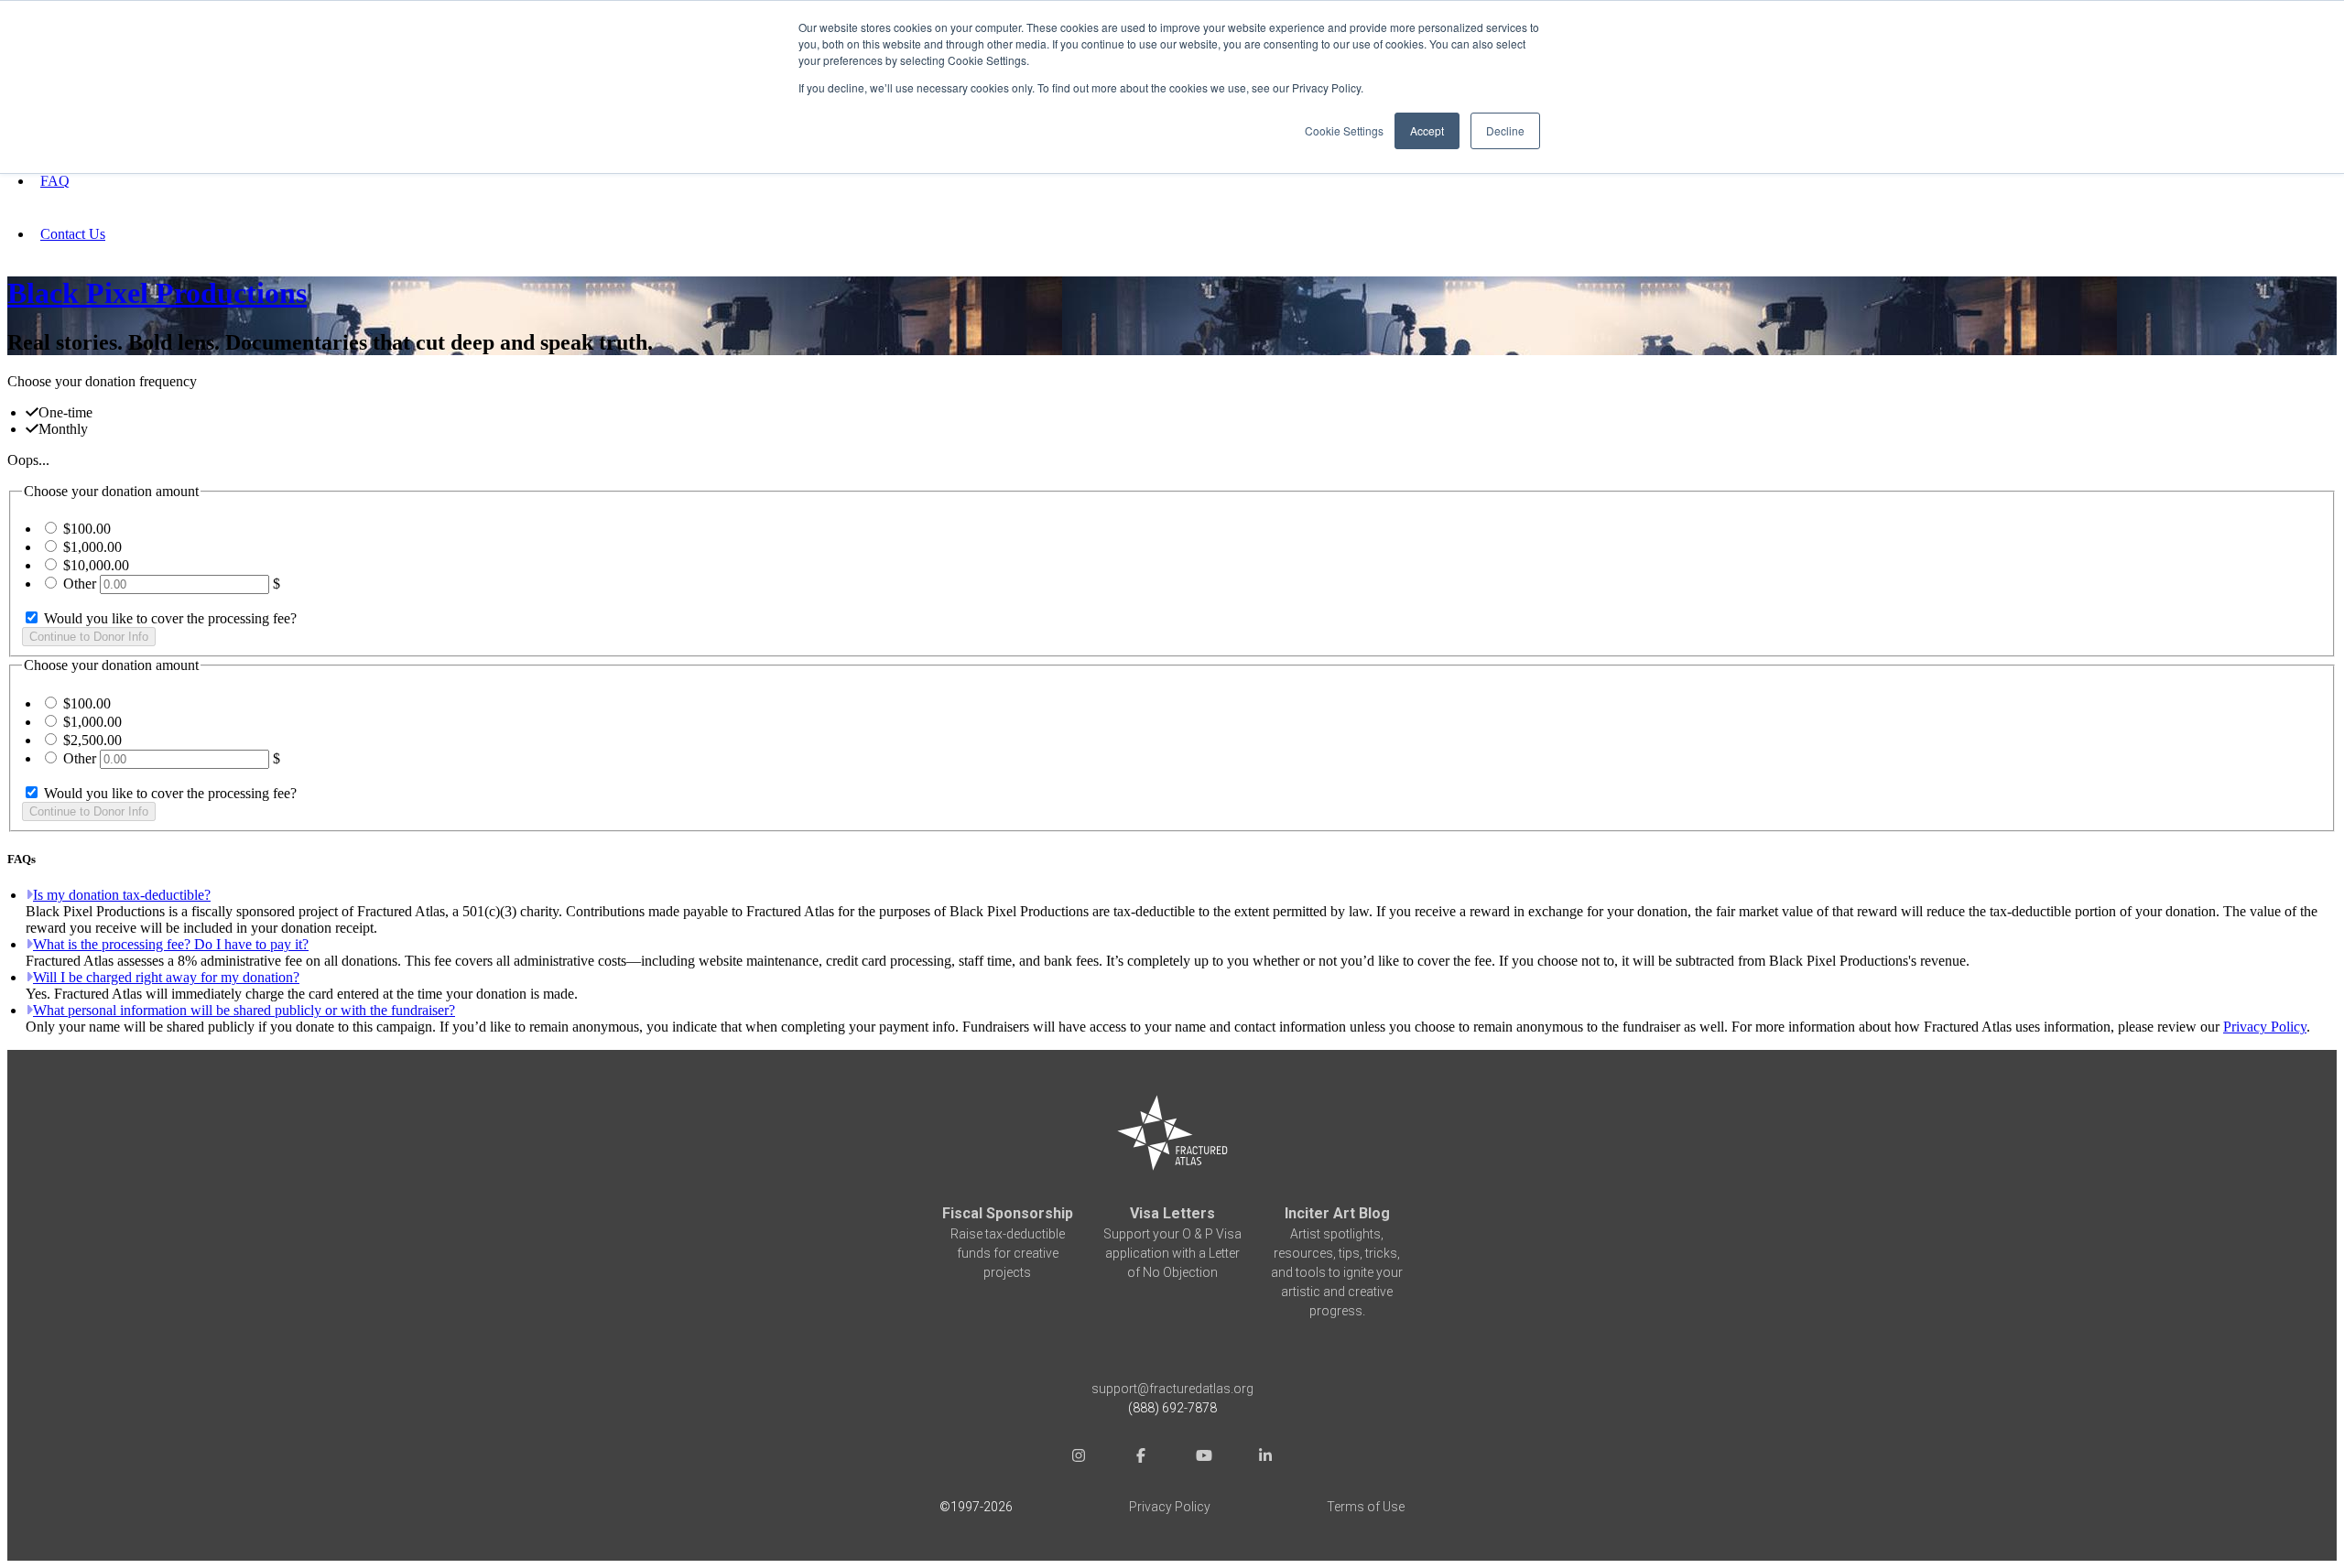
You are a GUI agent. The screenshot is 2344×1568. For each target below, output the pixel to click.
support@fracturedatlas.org (1172, 1389)
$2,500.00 (92, 740)
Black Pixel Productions (157, 293)
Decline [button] (1505, 130)
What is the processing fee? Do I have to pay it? (171, 944)
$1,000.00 (92, 547)
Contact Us (73, 234)
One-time (65, 412)
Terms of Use (1366, 1507)
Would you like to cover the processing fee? (168, 618)
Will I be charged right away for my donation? (166, 977)
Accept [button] (1427, 130)
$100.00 (87, 529)
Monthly (63, 429)
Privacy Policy (2265, 1027)
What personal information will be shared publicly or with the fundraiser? (244, 1010)
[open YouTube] (1203, 1458)
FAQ (55, 181)
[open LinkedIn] (1265, 1458)
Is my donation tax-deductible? (122, 895)
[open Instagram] (1079, 1458)
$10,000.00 (96, 565)
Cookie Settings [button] (1344, 130)
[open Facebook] (1141, 1458)
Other (80, 584)
